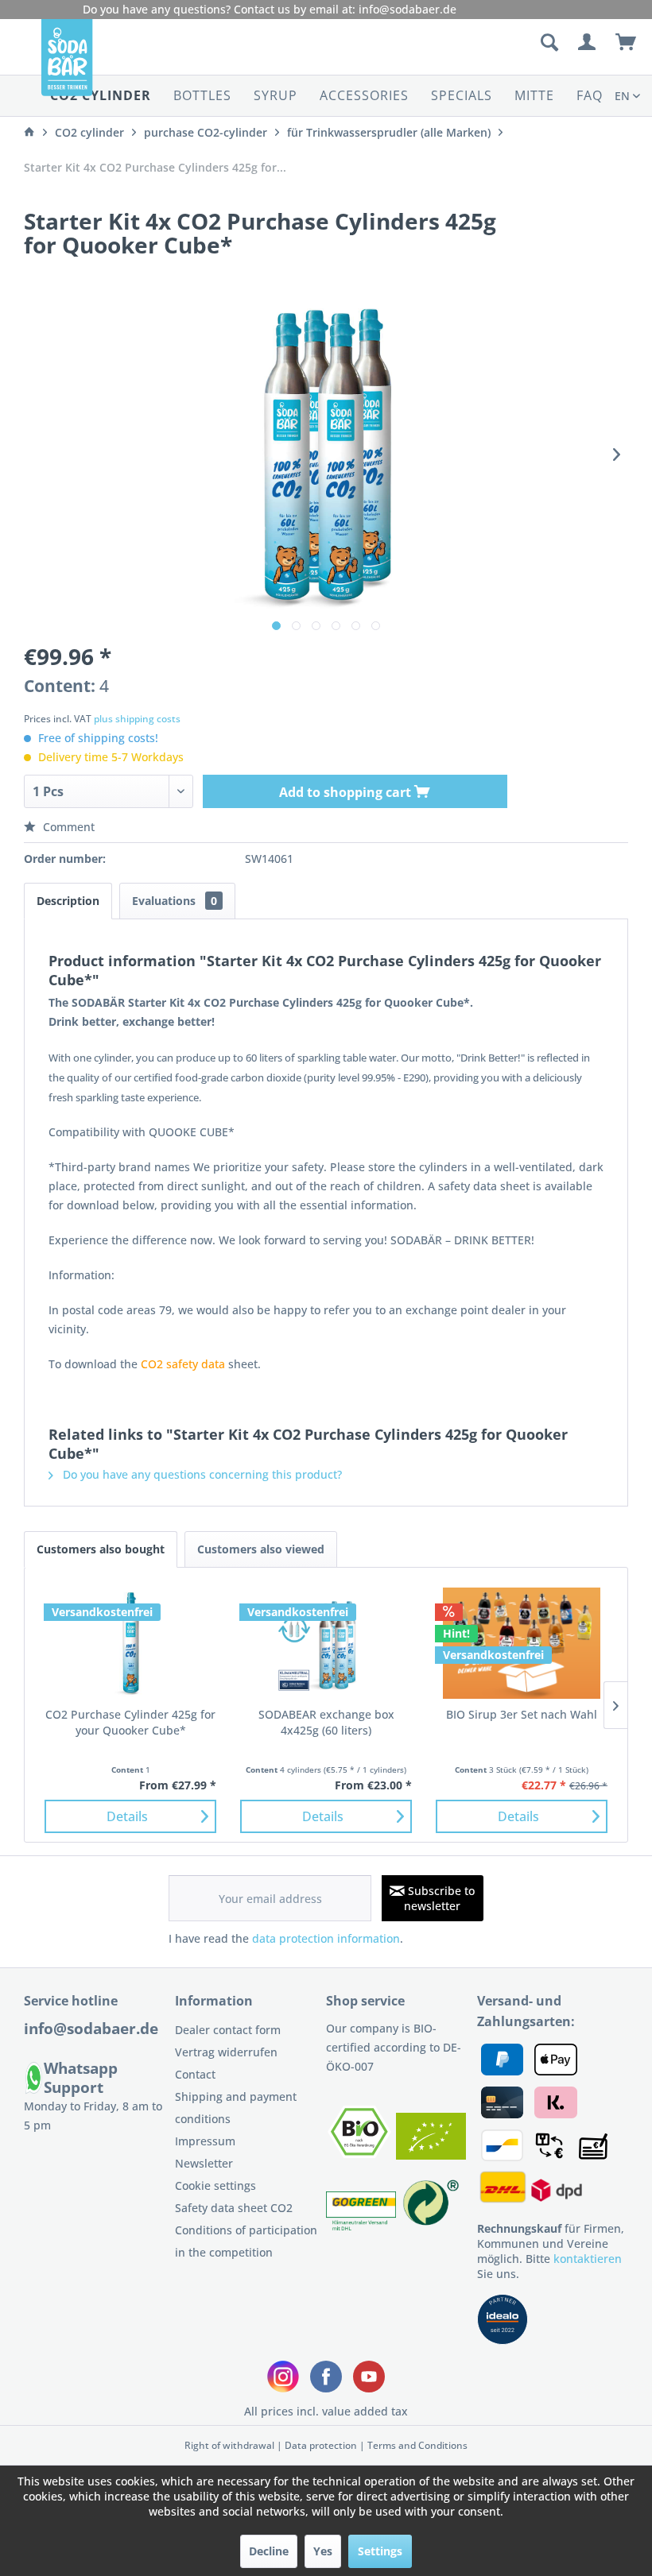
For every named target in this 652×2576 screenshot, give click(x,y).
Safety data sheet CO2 (234, 2208)
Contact (195, 2074)
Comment (67, 827)
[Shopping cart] (627, 43)
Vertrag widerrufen (226, 2052)
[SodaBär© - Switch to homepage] (67, 64)
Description (68, 901)
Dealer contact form (228, 2030)
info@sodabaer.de (407, 9)
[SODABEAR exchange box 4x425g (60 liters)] (326, 1643)
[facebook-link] (326, 2377)
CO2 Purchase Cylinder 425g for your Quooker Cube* (130, 1722)
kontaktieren (588, 2259)
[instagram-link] (283, 2377)
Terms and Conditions (417, 2445)
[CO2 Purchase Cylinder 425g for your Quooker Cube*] (130, 1643)
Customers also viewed (261, 1549)
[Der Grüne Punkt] (431, 2226)
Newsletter (204, 2163)
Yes (323, 2551)
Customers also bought (101, 1549)
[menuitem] (459, 43)
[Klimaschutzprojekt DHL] (363, 2226)
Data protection (321, 2445)
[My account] (588, 43)
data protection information (326, 1938)
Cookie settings (215, 2185)
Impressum (205, 2141)
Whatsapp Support (81, 2078)
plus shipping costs (137, 719)
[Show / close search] (549, 43)
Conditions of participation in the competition (246, 2241)
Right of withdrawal (229, 2445)
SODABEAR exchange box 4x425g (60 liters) (326, 1722)
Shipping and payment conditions (236, 2108)
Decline (269, 2551)
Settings (380, 2551)
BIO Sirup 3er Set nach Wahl (522, 1714)
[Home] (29, 133)
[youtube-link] (369, 2377)
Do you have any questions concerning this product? (201, 1474)
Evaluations (175, 901)
